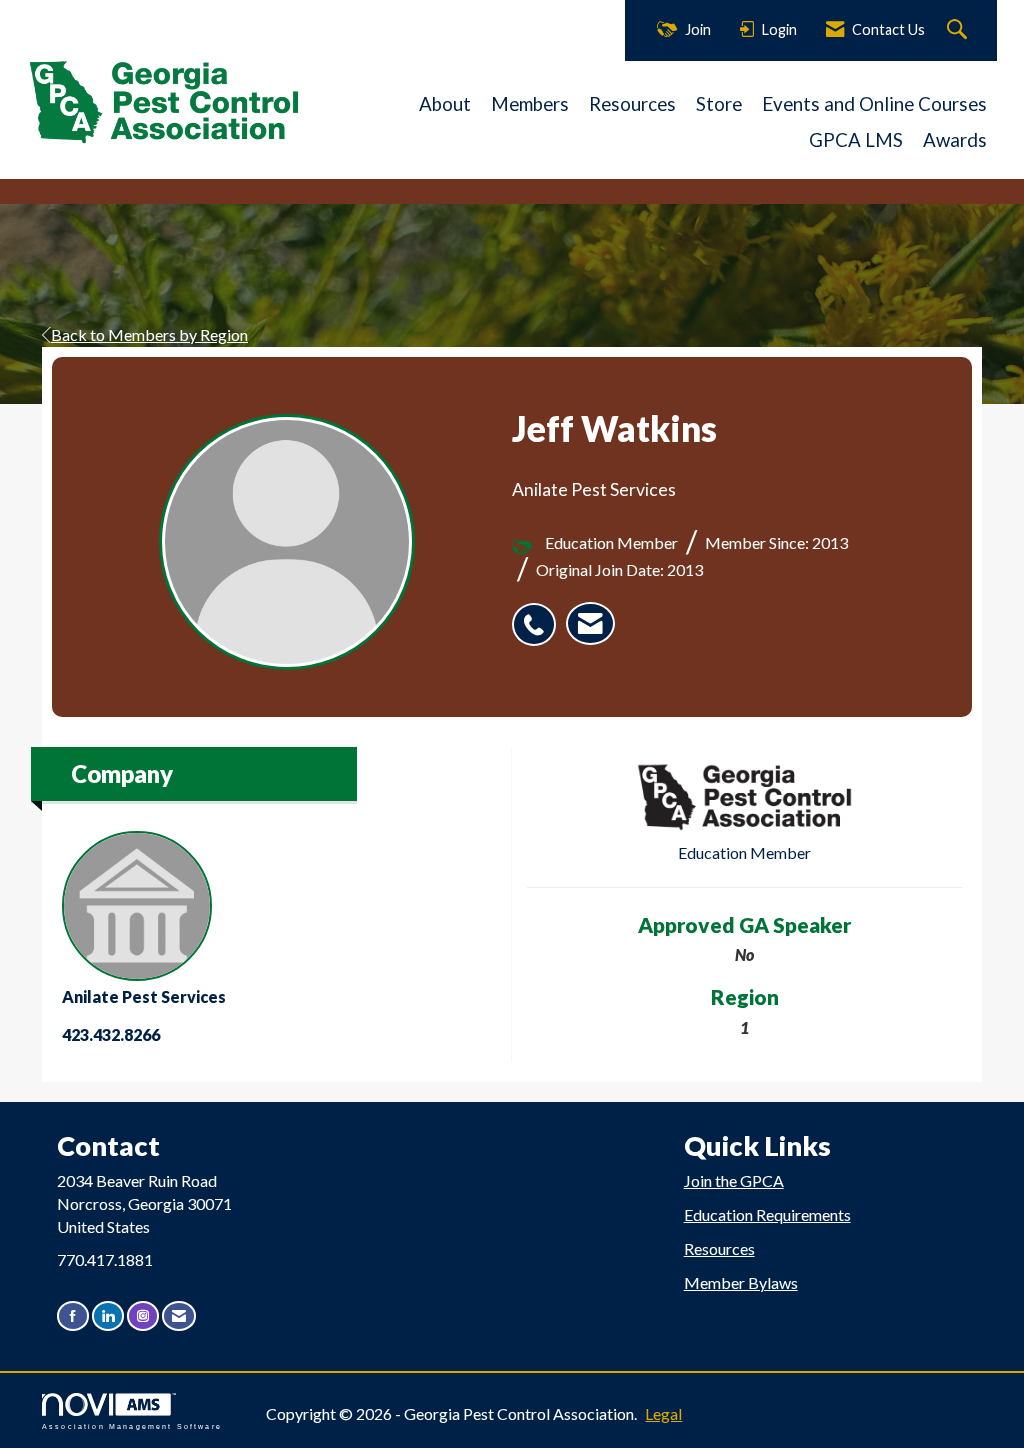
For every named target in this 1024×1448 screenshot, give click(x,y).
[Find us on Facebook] (73, 1315)
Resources (632, 104)
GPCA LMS (856, 140)
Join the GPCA (734, 1180)
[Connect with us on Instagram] (143, 1315)
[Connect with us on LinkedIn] (108, 1315)
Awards (955, 140)
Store (719, 104)
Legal (663, 1413)
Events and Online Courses (874, 104)
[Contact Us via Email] (179, 1315)
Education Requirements (767, 1214)
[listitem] (539, 614)
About (445, 104)
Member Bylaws (741, 1282)
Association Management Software (132, 1426)
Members (530, 104)
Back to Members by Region (149, 334)
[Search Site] (959, 30)
